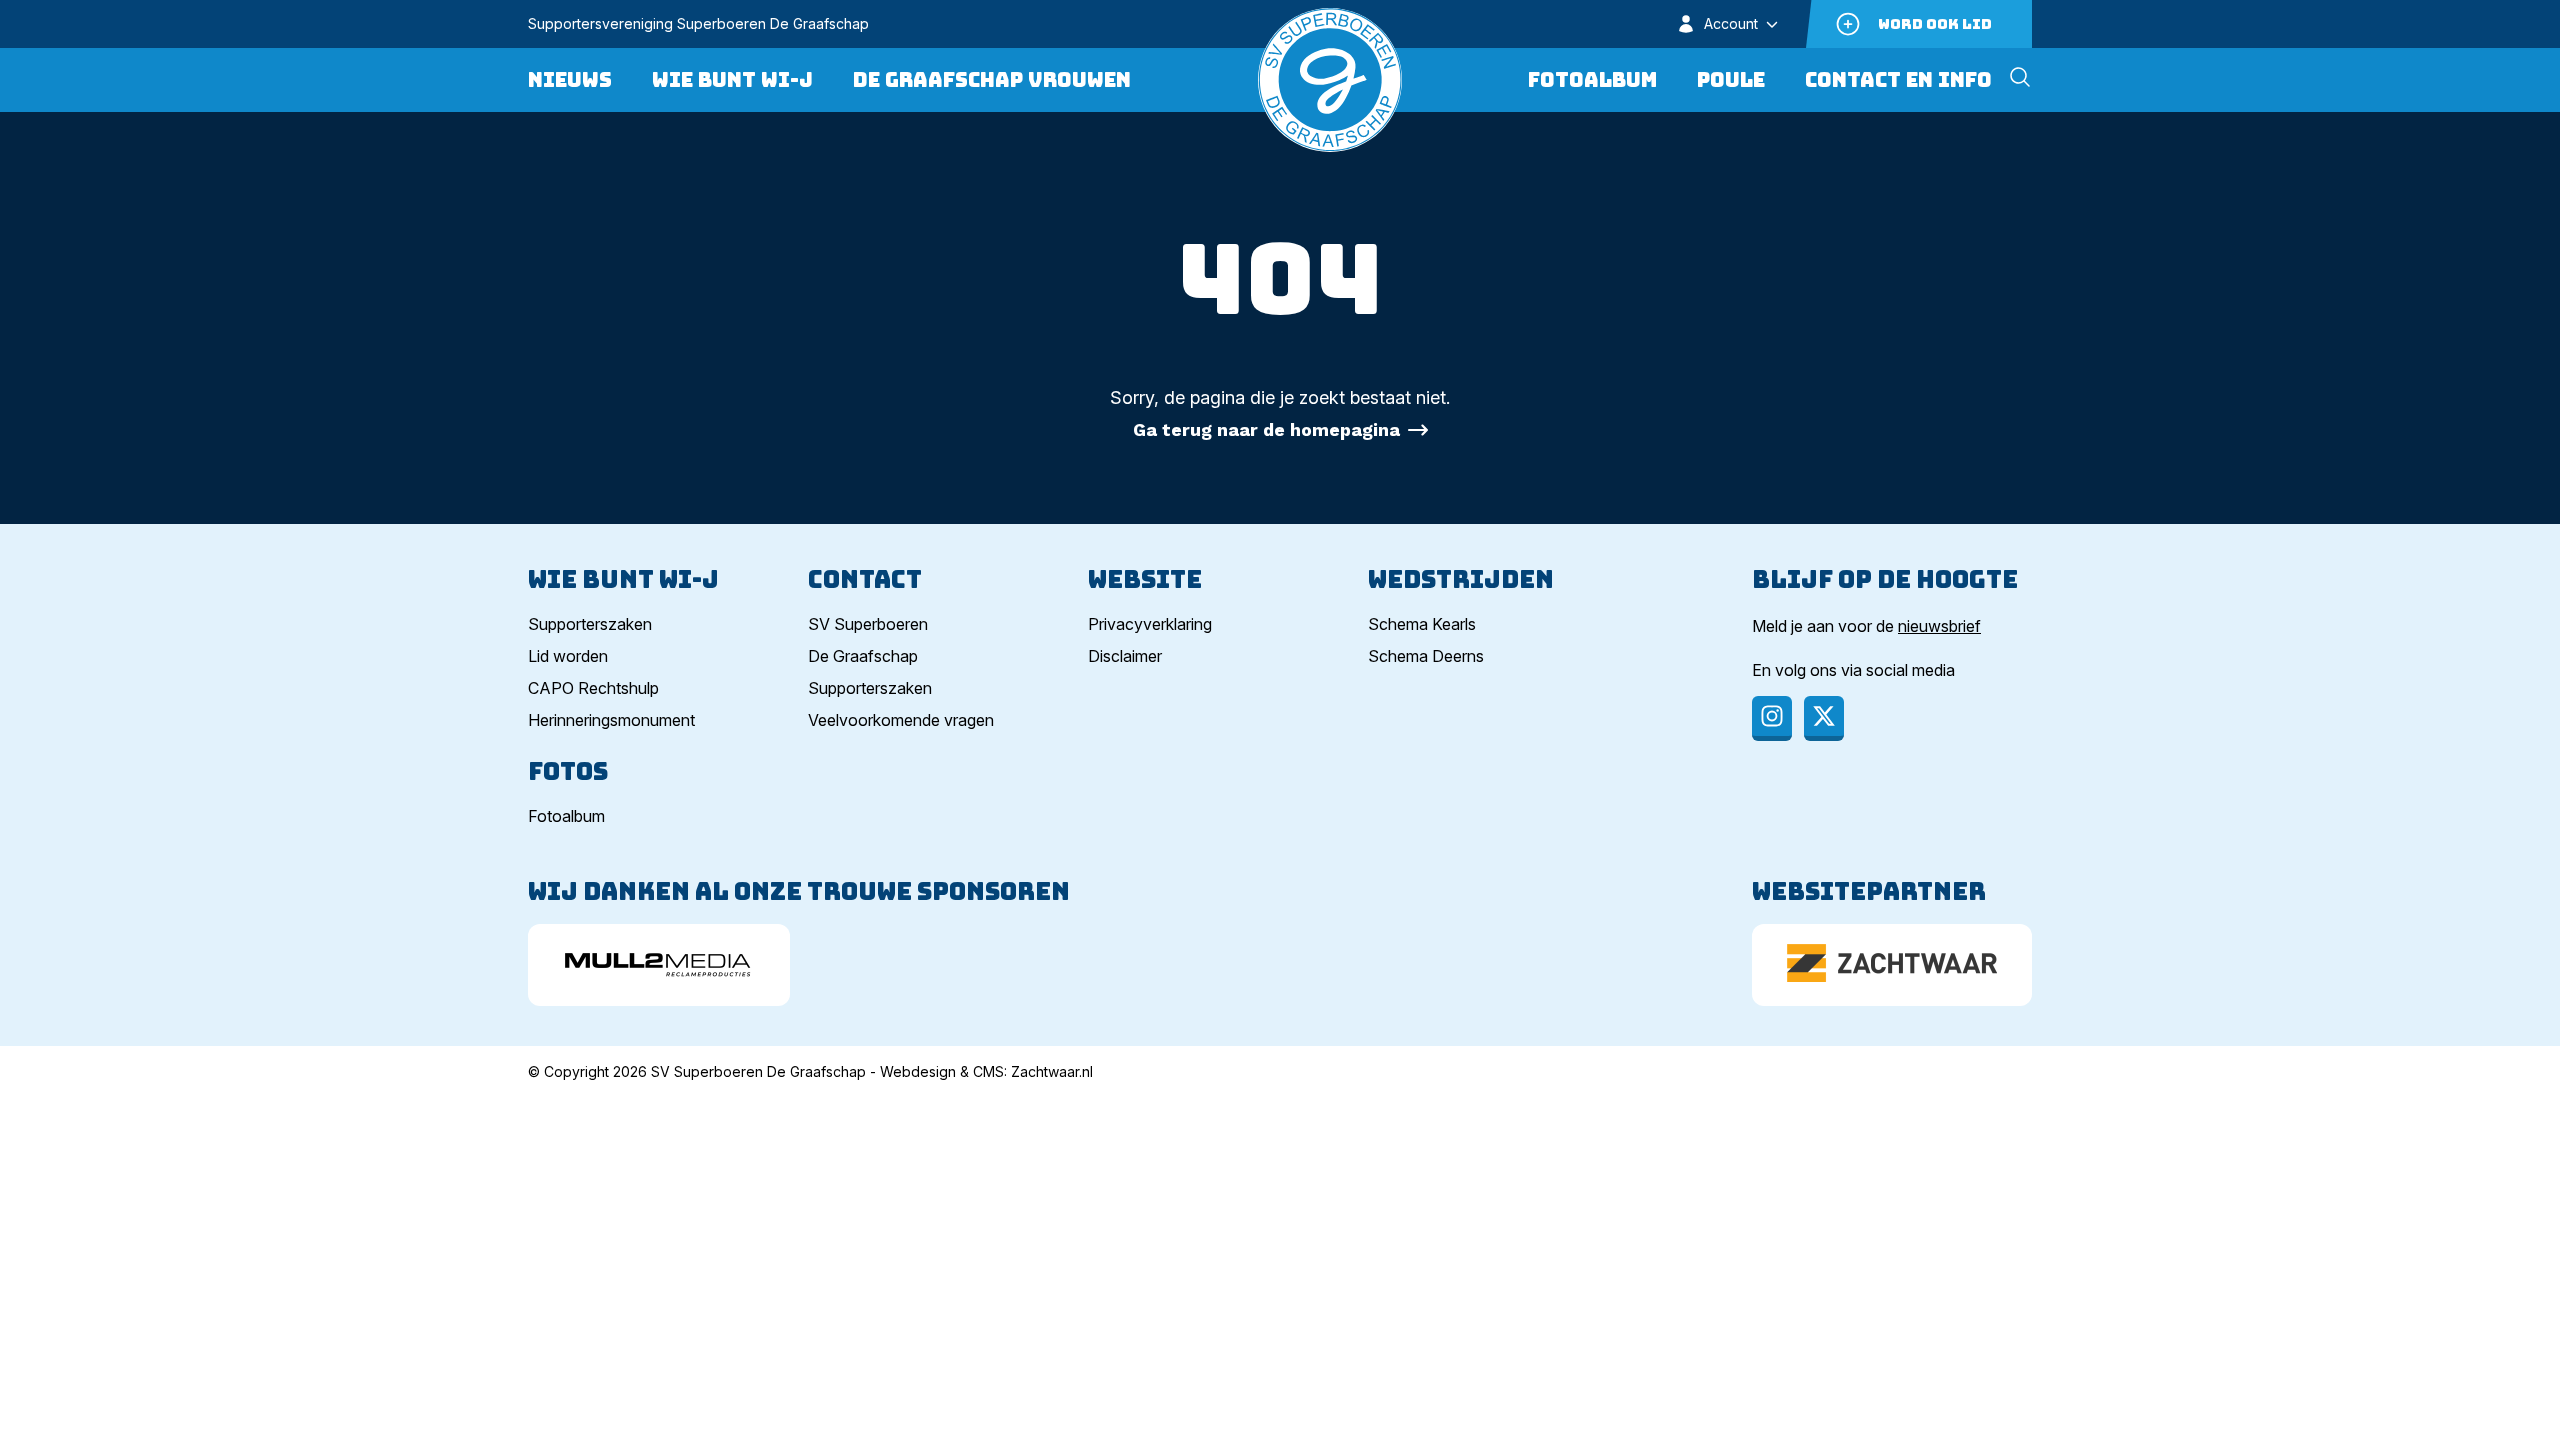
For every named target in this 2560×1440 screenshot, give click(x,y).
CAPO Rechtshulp (593, 688)
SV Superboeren (868, 624)
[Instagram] (1772, 718)
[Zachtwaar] (1892, 965)
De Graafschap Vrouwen (992, 80)
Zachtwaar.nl (1052, 1071)
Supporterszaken (590, 624)
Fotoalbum (1592, 80)
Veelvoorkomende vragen (901, 720)
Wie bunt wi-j (732, 80)
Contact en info (1898, 80)
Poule (1731, 80)
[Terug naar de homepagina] (1330, 80)
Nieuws (570, 80)
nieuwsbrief (1939, 626)
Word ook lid (1935, 24)
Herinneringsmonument (611, 720)
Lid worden (568, 656)
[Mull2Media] (659, 965)
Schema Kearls (1422, 624)
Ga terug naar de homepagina (1266, 429)
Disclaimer (1125, 656)
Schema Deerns (1426, 656)
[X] (1824, 718)
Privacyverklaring (1150, 624)
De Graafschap (863, 656)
